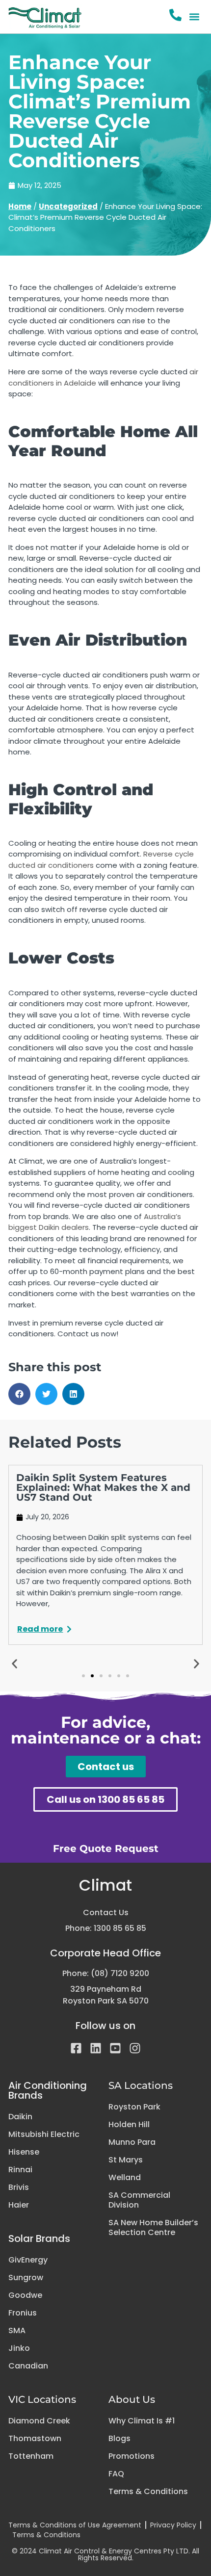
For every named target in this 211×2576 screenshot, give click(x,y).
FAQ (116, 2474)
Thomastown (35, 2439)
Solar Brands (39, 2238)
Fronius (23, 2313)
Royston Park (134, 2107)
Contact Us (106, 1912)
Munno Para (132, 2142)
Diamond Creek (39, 2421)
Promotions (132, 2456)
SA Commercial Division (139, 2200)
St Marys (126, 2160)
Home (20, 206)
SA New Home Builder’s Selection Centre (153, 2228)
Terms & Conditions (148, 2492)
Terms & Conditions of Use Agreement (75, 2525)
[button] (195, 17)
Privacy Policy (173, 2525)
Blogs (119, 2439)
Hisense (24, 2152)
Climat (105, 1885)
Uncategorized (68, 206)
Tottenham (31, 2456)
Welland (125, 2178)
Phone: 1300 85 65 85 (106, 1928)
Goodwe (25, 2295)
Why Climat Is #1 (142, 2421)
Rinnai (20, 2170)
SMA (17, 2331)
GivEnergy (28, 2260)
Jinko (19, 2348)
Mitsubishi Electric (44, 2134)
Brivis (19, 2187)
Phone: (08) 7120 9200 (106, 1973)
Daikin (20, 2117)
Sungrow (26, 2278)
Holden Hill (129, 2125)
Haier (19, 2205)
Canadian (28, 2366)
